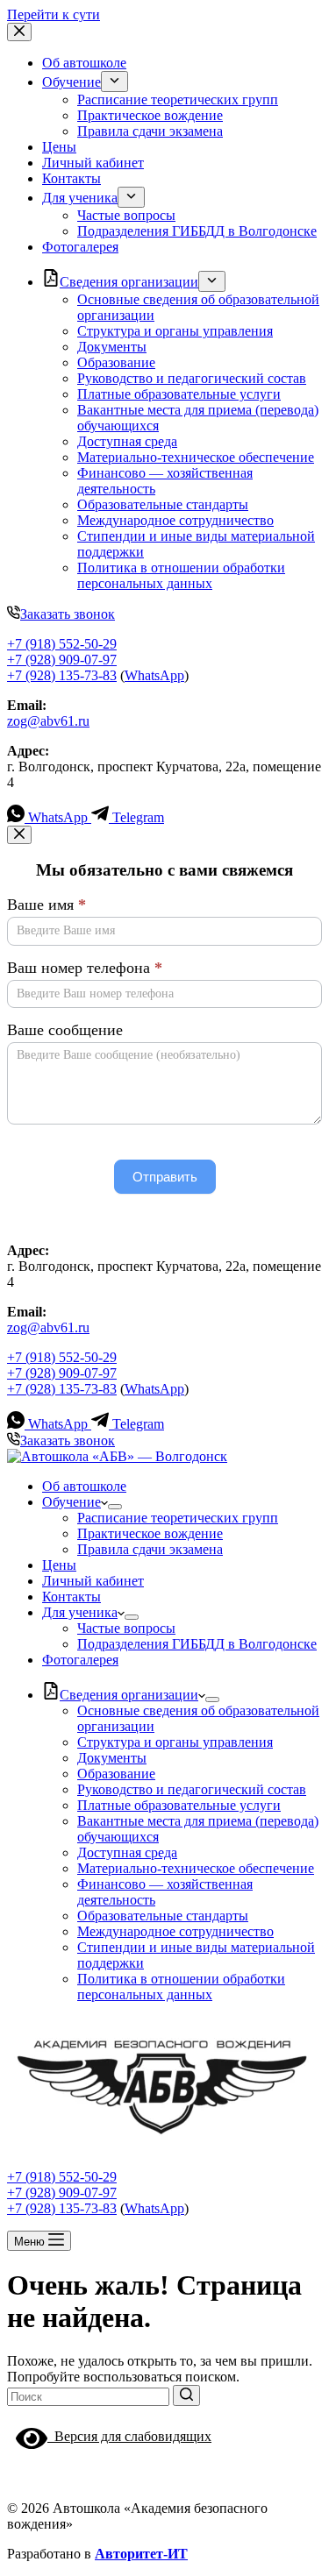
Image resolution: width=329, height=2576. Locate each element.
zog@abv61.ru (48, 721)
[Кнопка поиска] (186, 2395)
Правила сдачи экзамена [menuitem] (150, 131)
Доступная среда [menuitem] (127, 441)
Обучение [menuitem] (72, 82)
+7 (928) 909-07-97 (62, 660)
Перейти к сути (54, 14)
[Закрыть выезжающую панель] (19, 32)
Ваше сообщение (65, 1030)
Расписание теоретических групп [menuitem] (178, 99)
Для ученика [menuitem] (80, 198)
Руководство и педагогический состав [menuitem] (192, 378)
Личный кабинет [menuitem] (93, 163)
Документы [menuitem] (112, 347)
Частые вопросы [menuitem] (126, 215)
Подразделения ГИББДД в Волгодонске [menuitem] (197, 231)
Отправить (165, 1177)
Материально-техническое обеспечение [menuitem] (196, 457)
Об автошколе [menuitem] (84, 63)
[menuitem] (114, 82)
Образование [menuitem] (116, 362)
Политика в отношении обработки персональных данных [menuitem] (181, 575)
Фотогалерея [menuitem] (80, 247)
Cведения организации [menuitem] (129, 282)
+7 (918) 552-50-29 (62, 644)
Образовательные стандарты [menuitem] (163, 504)
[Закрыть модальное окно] (19, 835)
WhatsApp (154, 675)
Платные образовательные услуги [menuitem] (179, 394)
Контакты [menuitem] (72, 178)
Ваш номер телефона (85, 968)
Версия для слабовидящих (129, 2436)
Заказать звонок (68, 614)
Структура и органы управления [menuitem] (175, 331)
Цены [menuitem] (59, 147)
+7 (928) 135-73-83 (62, 675)
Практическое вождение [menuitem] (150, 115)
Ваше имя (46, 905)
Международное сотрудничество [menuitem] (175, 520)
